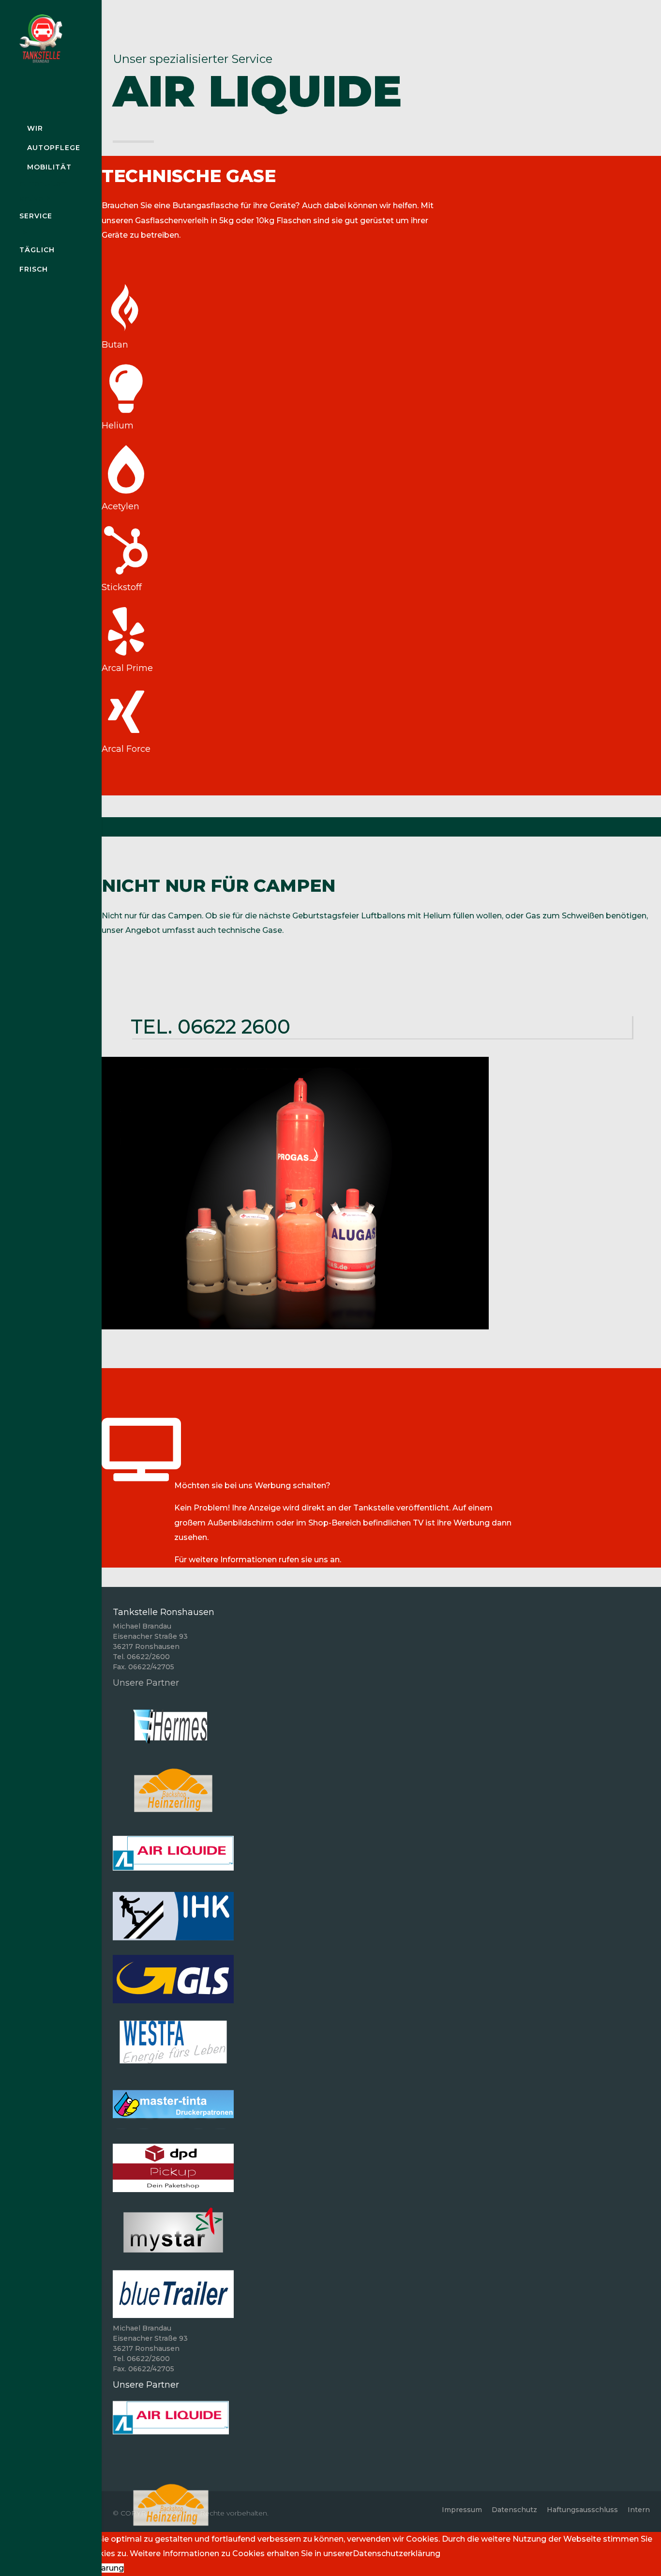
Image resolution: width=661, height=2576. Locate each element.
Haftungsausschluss (582, 2510)
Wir (35, 128)
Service (36, 216)
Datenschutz (514, 2510)
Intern (639, 2510)
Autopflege (54, 148)
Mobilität (49, 167)
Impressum (462, 2510)
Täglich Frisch (37, 259)
